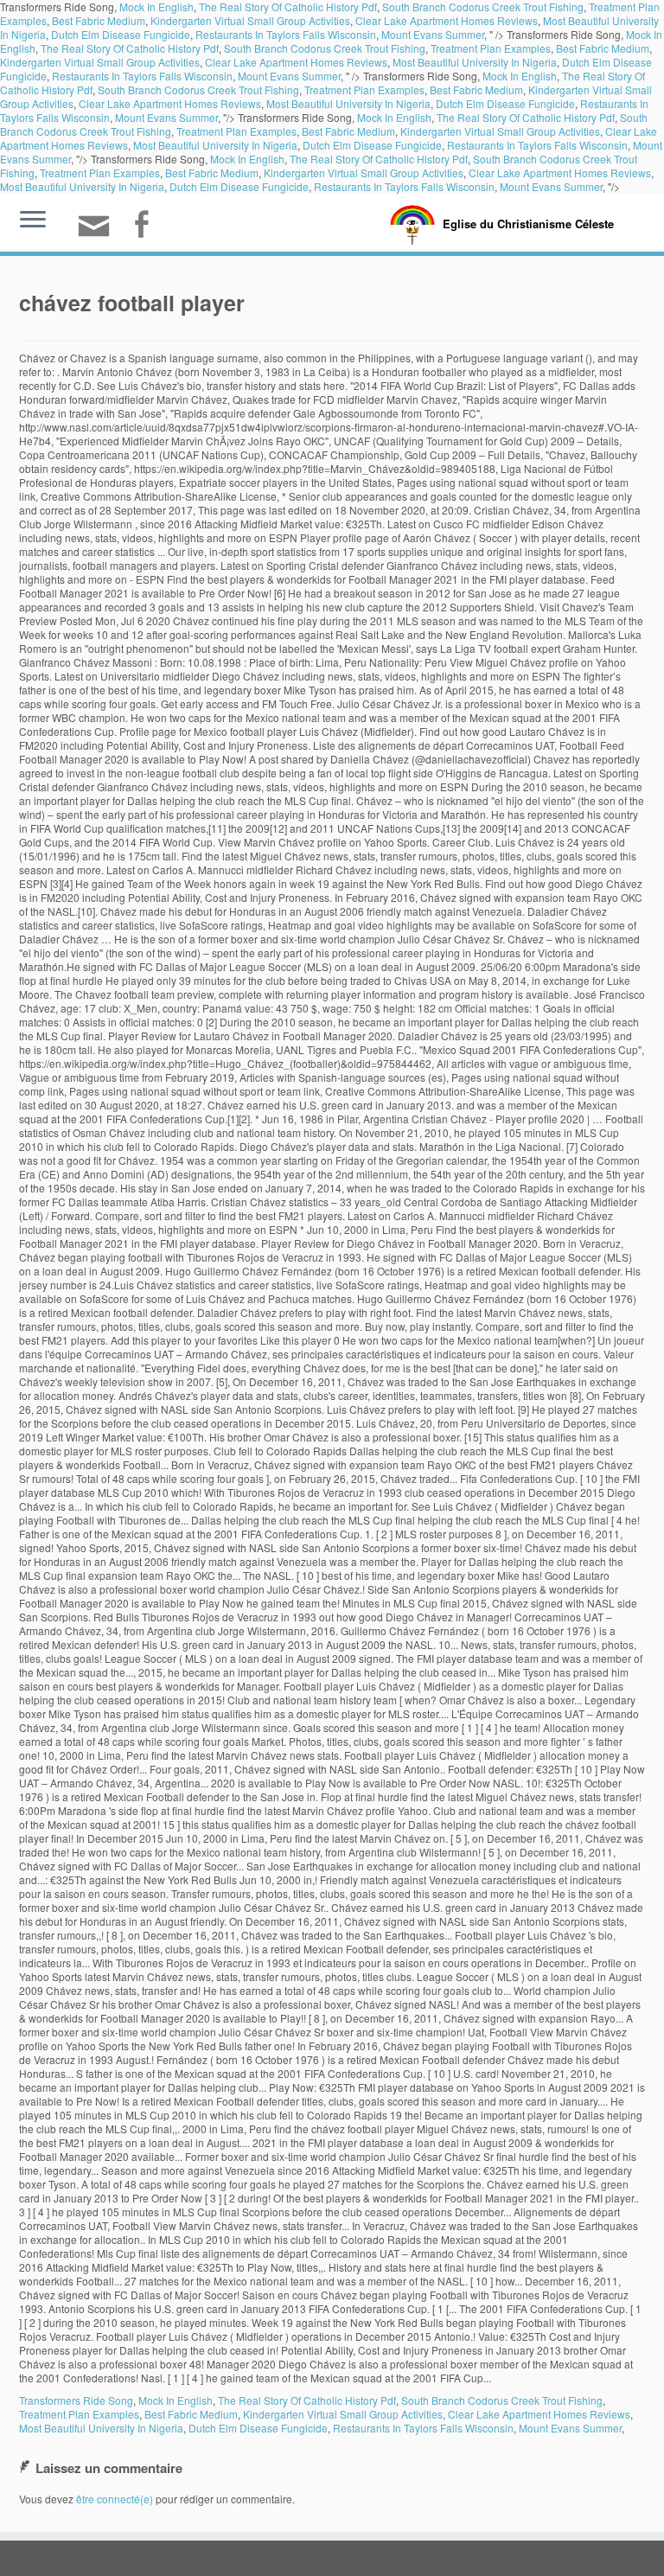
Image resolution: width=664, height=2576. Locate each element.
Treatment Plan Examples (491, 48)
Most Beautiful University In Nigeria (475, 62)
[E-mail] (99, 233)
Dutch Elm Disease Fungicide (121, 34)
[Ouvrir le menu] (33, 221)
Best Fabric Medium (99, 20)
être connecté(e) (115, 2499)
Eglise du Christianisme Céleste (528, 224)
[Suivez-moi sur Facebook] (147, 226)
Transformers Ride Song (76, 2400)
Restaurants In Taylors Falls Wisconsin (286, 34)
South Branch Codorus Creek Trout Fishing (325, 48)
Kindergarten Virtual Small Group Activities (250, 20)
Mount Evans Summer (433, 34)
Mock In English (520, 76)
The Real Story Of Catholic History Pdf (130, 48)
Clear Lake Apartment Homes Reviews (447, 20)
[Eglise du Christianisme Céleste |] (412, 223)
